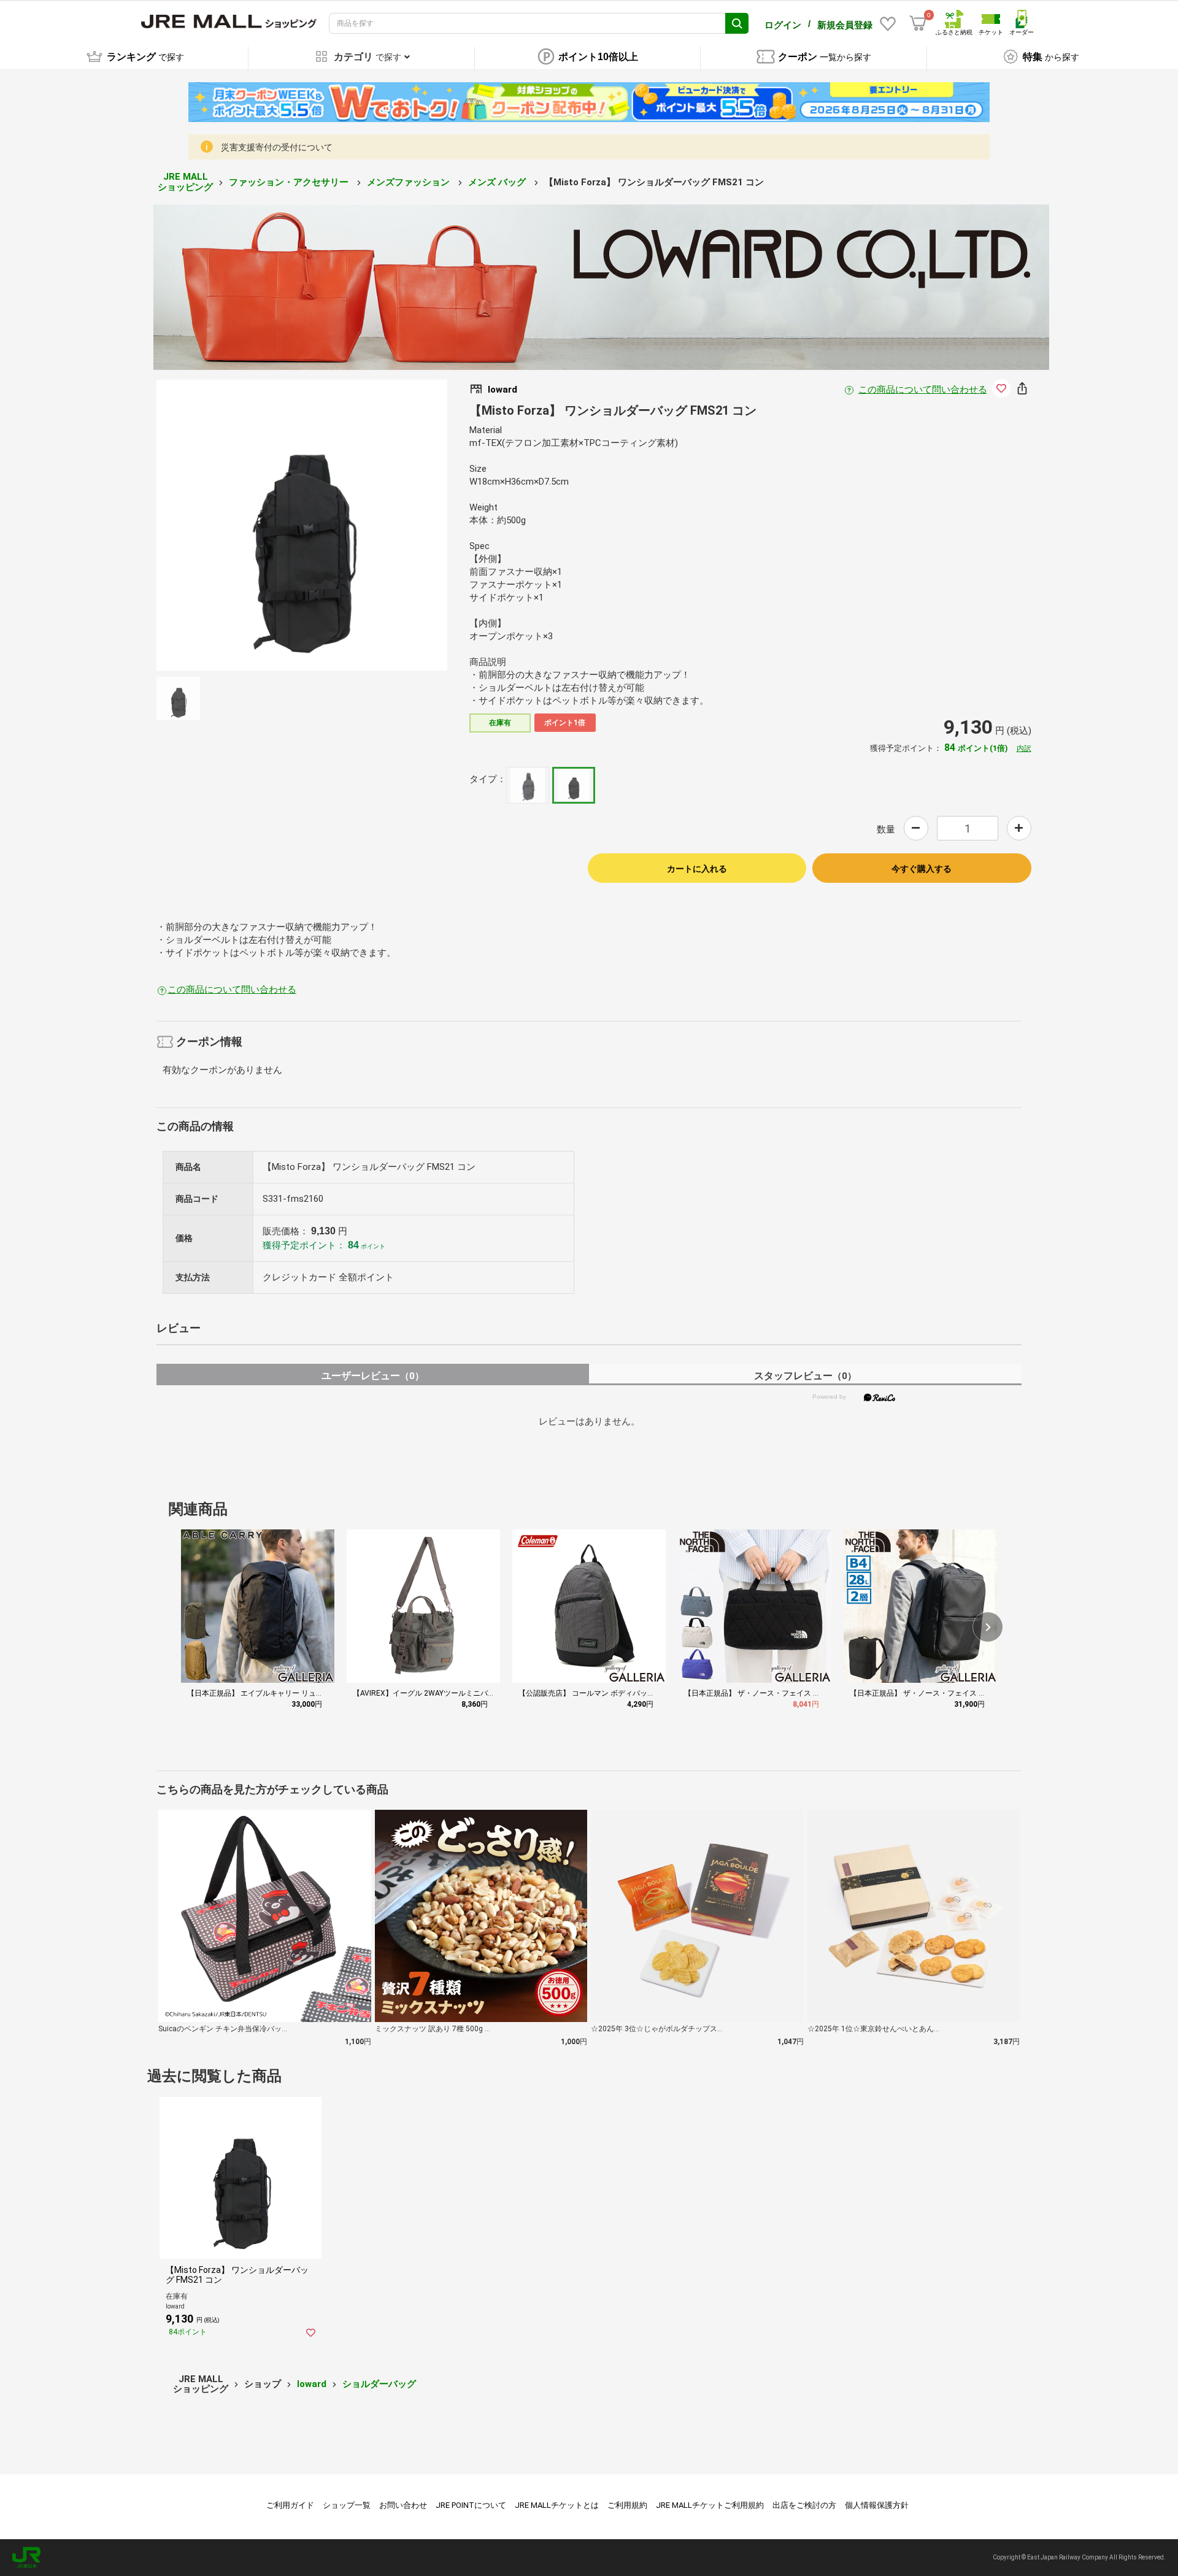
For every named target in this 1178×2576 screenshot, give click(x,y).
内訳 (1024, 748)
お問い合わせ (403, 2505)
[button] (988, 1627)
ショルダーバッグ (379, 2384)
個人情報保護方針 (877, 2505)
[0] (918, 23)
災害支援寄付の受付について (277, 147)
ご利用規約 (627, 2505)
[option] (302, 525)
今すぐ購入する (922, 869)
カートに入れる (697, 869)
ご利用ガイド (290, 2505)
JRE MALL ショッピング (185, 182)
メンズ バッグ (498, 182)
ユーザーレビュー (373, 1376)
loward (312, 2384)
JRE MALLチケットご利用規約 (710, 2505)
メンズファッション (410, 182)
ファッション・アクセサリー (290, 182)
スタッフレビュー (805, 1376)
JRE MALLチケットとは (557, 2505)
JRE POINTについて (471, 2505)
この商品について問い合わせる (923, 390)
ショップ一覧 (347, 2505)
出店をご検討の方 (804, 2505)
